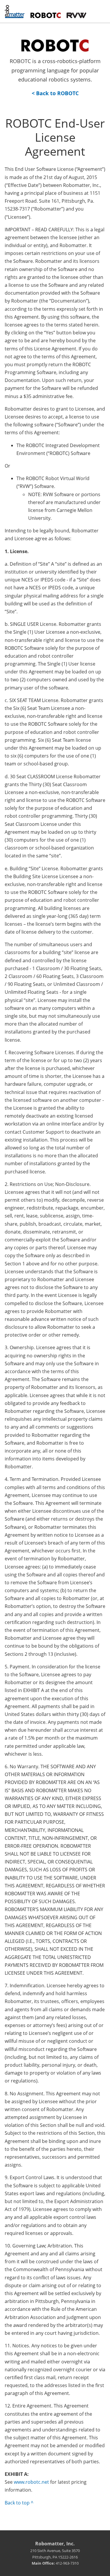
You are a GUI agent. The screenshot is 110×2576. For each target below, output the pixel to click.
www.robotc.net (31, 2482)
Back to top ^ (19, 2503)
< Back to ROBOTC (55, 93)
